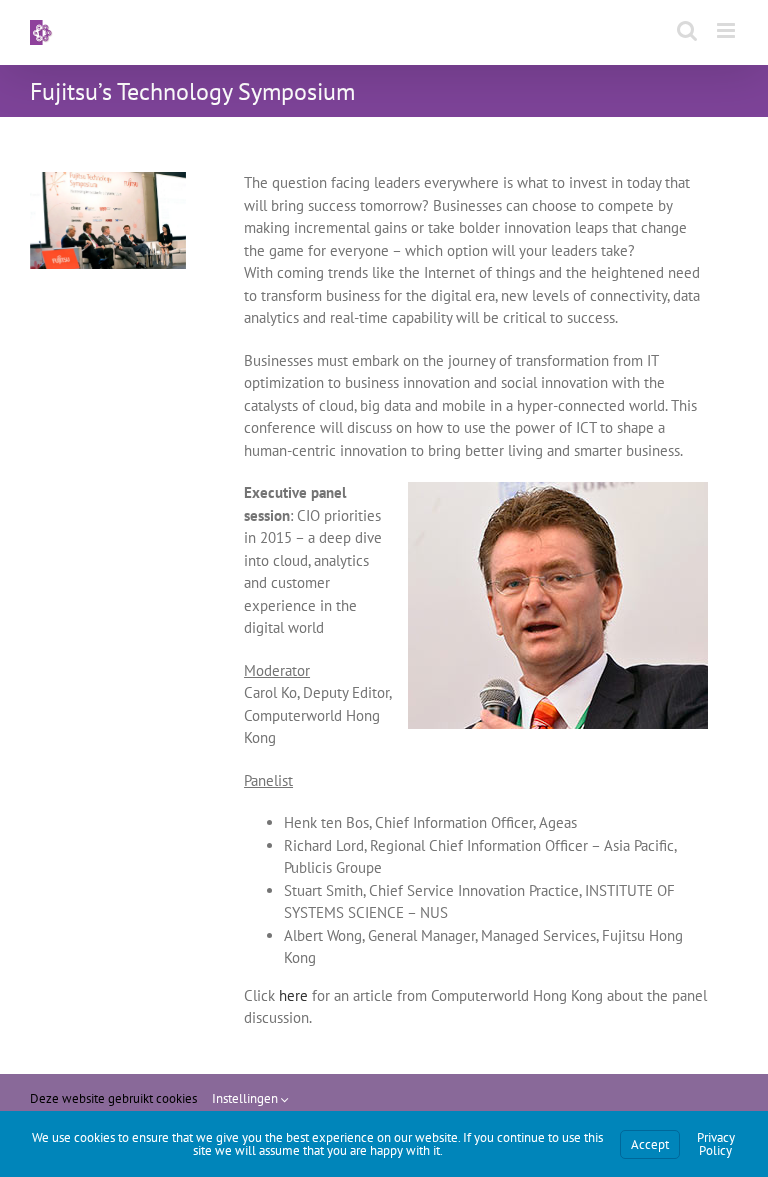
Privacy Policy (716, 1144)
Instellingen (246, 1098)
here (293, 995)
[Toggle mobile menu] (727, 30)
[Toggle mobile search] (687, 30)
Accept (650, 1144)
